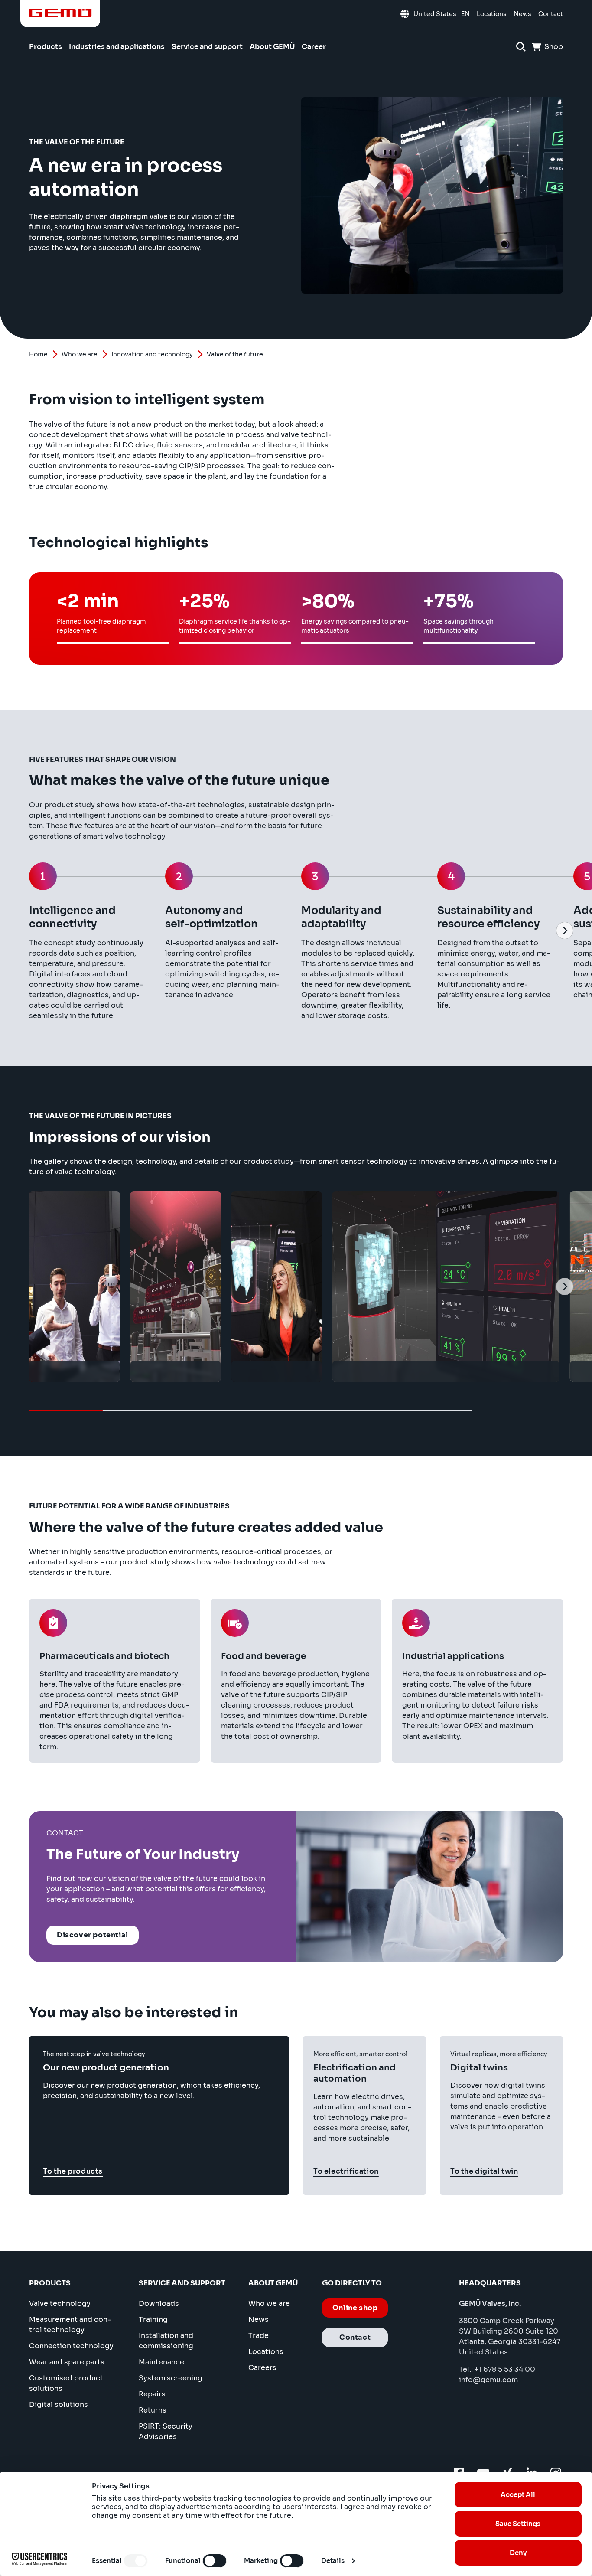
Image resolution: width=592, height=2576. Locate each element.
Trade (259, 2336)
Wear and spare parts (67, 2362)
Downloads (159, 2303)
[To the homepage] (60, 13)
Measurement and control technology (70, 2325)
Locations (266, 2352)
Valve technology (60, 2303)
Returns (153, 2410)
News (259, 2320)
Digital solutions (59, 2405)
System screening (171, 2378)
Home (38, 354)
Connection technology (71, 2346)
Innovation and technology (152, 354)
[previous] (27, 930)
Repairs (152, 2394)
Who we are (80, 354)
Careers (262, 2368)
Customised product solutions (66, 2383)
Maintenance (161, 2362)
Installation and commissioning (166, 2341)
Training (153, 2320)
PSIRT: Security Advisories (166, 2431)
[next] (565, 930)
